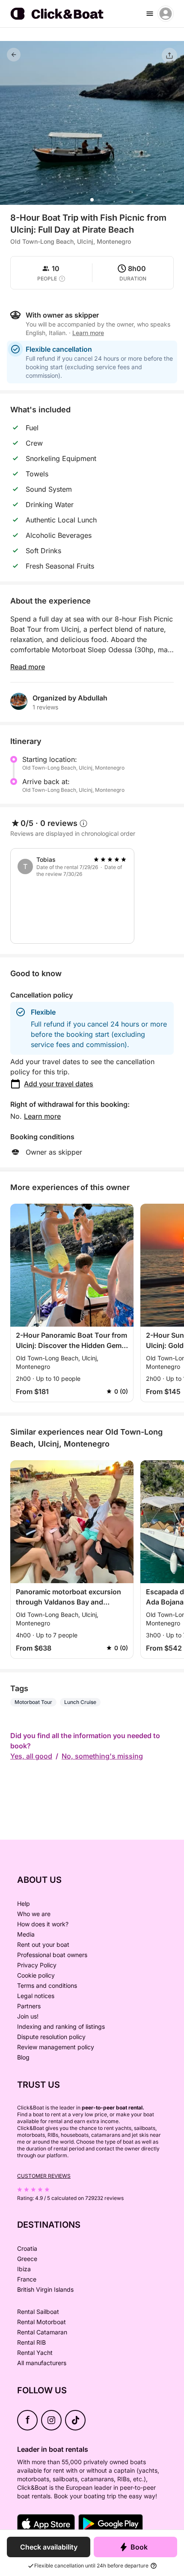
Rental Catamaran (42, 2332)
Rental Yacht (35, 2353)
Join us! (28, 2016)
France (27, 2279)
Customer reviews (44, 2176)
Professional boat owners (52, 1955)
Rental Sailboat (38, 2312)
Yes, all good (31, 1756)
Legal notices (36, 1996)
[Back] (14, 55)
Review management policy (56, 2047)
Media (26, 1934)
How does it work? (43, 1924)
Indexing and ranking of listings (61, 2026)
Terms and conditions (47, 1985)
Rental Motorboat (42, 2322)
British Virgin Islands (45, 2289)
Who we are (34, 1914)
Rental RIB (31, 2342)
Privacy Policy (37, 1965)
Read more (28, 667)
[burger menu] (150, 14)
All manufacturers (42, 2363)
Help (24, 1904)
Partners (29, 2006)
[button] (92, 200)
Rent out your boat (43, 1944)
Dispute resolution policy (51, 2037)
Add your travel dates (59, 1084)
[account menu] (166, 14)
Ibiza (24, 2269)
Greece (27, 2259)
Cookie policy (36, 1975)
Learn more (42, 1116)
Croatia (27, 2248)
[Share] (169, 55)
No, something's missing (102, 1756)
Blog (23, 2057)
